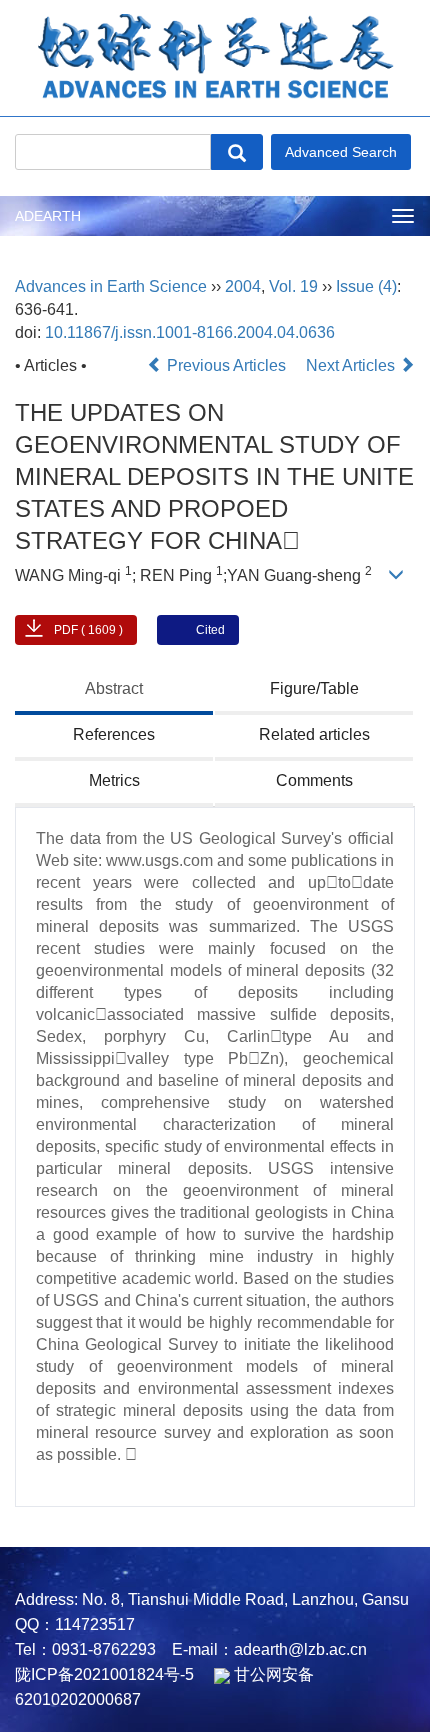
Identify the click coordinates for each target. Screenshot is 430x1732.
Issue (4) (366, 286)
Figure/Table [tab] (314, 688)
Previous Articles (226, 365)
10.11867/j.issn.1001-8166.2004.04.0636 (190, 332)
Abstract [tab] (114, 688)
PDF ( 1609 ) (88, 630)
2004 (243, 286)
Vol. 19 (293, 286)
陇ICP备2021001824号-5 (104, 1674)
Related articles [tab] (314, 734)
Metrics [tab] (114, 780)
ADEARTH (48, 216)
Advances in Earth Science (111, 286)
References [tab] (114, 734)
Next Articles (352, 365)
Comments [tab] (314, 780)
